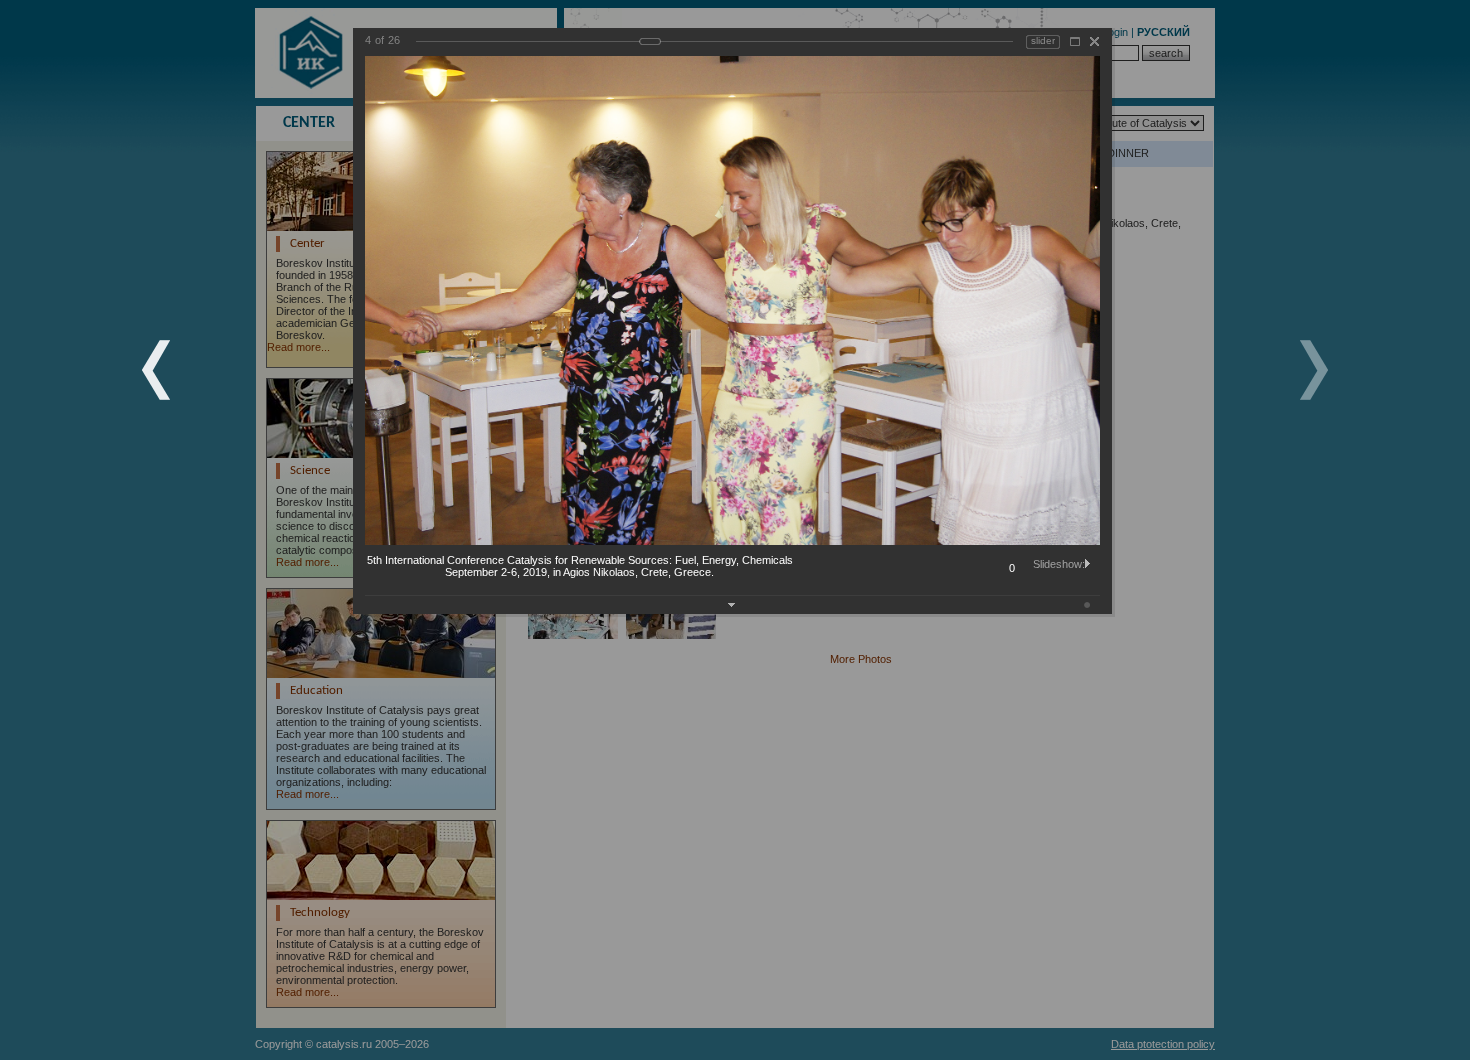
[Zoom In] (1075, 41)
